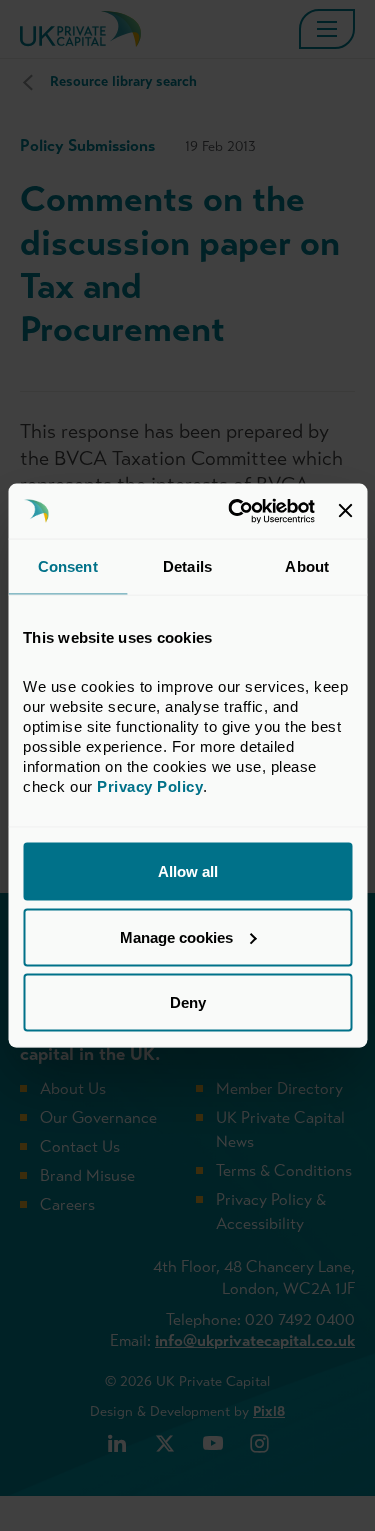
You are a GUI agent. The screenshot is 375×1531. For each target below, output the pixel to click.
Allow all (188, 871)
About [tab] (307, 566)
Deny (188, 1002)
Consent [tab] (68, 566)
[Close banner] (345, 511)
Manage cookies (176, 936)
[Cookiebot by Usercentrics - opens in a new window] (235, 511)
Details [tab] (187, 566)
